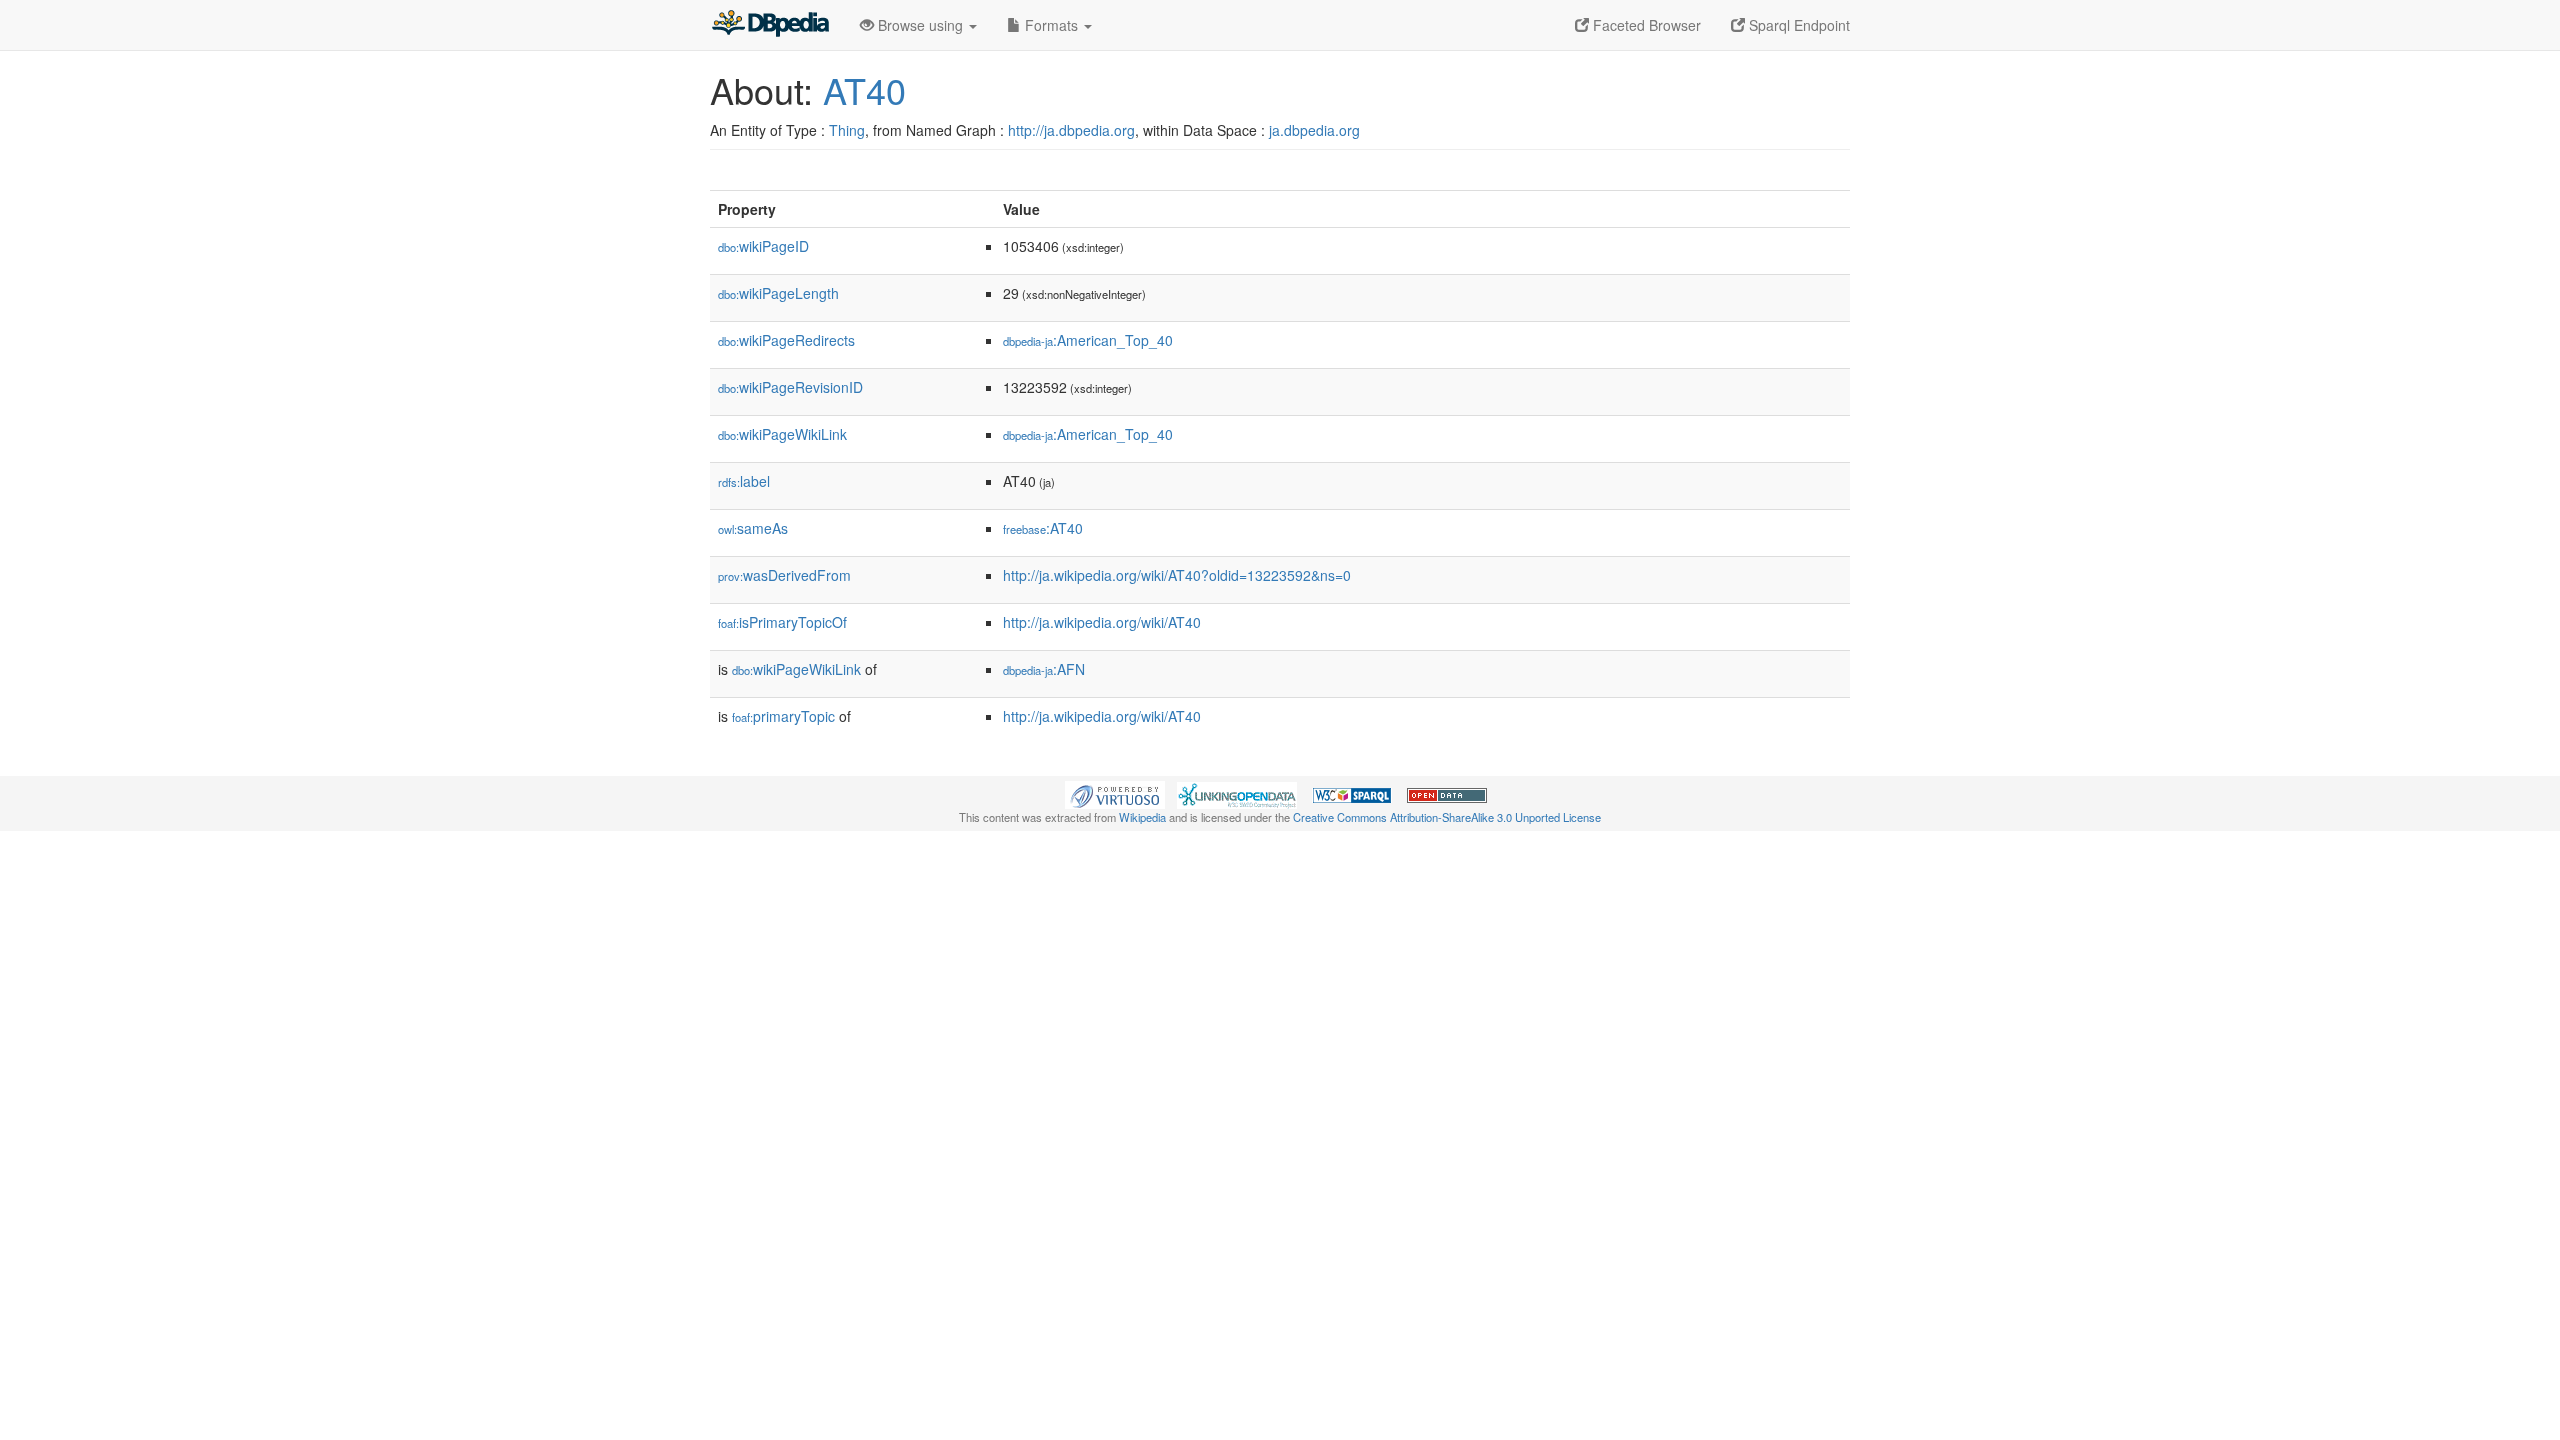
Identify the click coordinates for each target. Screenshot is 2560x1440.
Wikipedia (1142, 817)
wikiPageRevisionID (790, 387)
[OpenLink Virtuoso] (1115, 793)
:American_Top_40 (1088, 340)
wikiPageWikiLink (782, 434)
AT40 (864, 89)
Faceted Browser (1645, 25)
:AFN (1044, 669)
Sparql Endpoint (1797, 25)
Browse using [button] (920, 25)
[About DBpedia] (770, 25)
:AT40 (1043, 528)
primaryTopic (783, 716)
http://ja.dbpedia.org (1071, 130)
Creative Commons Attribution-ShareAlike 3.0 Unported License (1447, 817)
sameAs (753, 528)
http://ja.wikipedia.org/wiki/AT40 (1102, 622)
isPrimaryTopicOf (782, 622)
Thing (847, 130)
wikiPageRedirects (786, 340)
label (744, 481)
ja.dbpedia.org (1314, 130)
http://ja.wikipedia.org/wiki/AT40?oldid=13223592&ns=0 (1177, 575)
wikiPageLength (778, 293)
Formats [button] (1051, 25)
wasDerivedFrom (784, 575)
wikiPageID (763, 246)
